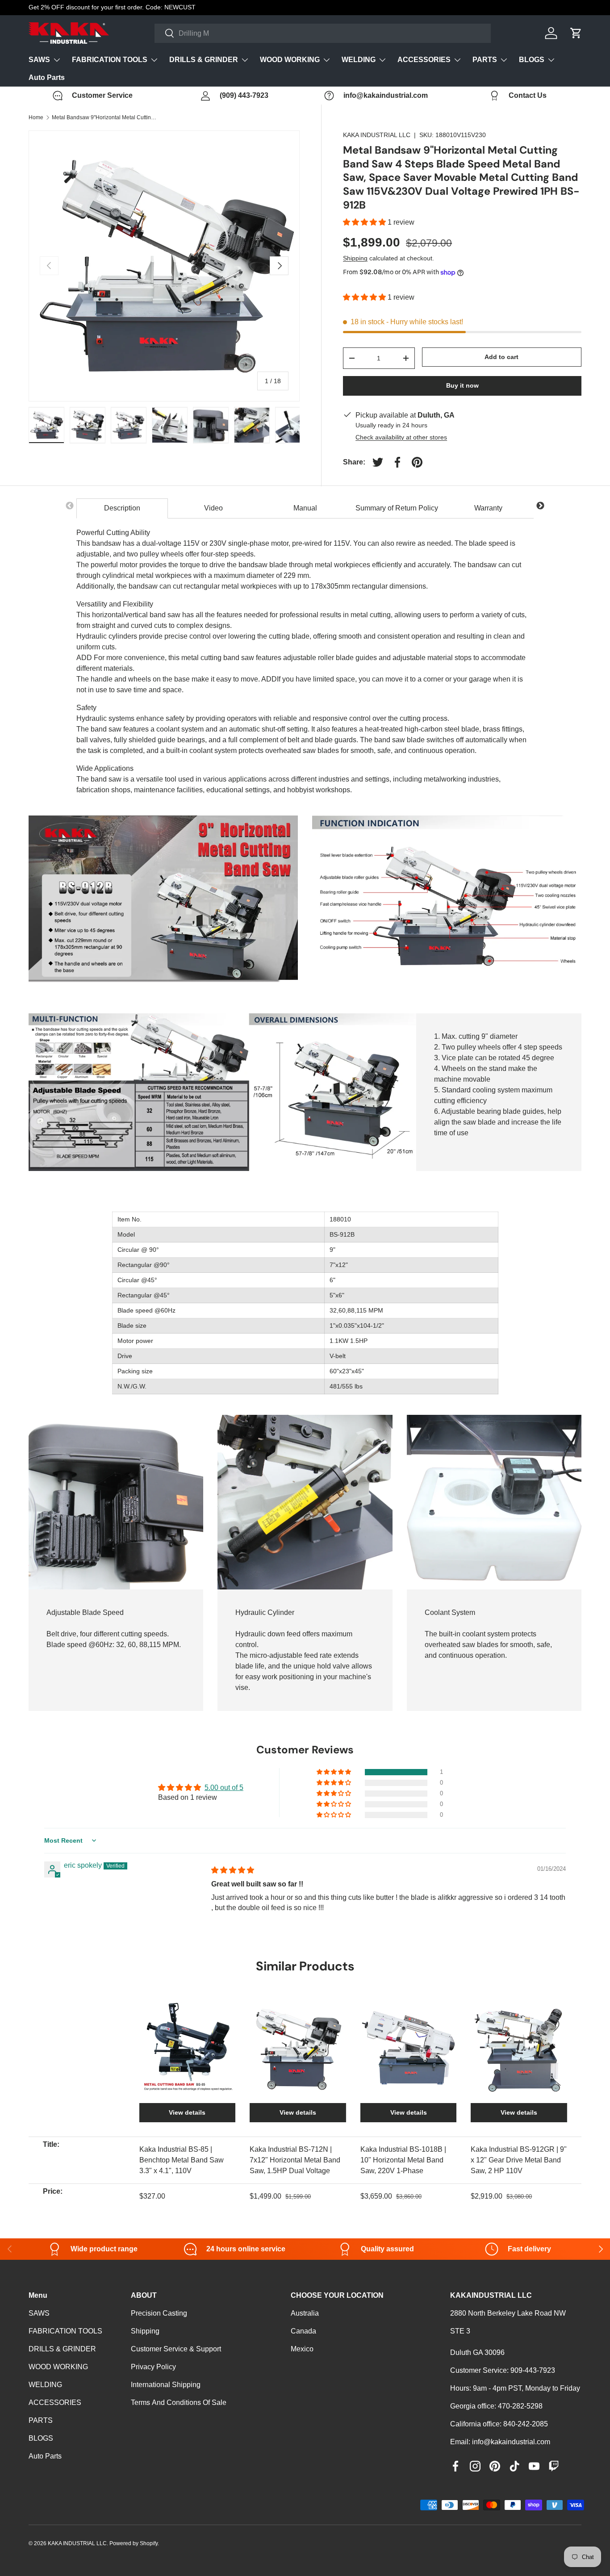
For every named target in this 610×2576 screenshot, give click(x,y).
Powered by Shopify (134, 2543)
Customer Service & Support (176, 2349)
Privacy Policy (153, 2367)
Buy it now (462, 385)
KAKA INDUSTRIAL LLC (377, 135)
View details (187, 2112)
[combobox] (323, 33)
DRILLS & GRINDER (204, 60)
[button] (365, 222)
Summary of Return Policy (397, 508)
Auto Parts (47, 77)
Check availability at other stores (401, 437)
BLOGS (532, 60)
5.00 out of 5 (224, 1788)
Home (36, 117)
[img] (233, 1870)
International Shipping (166, 2385)
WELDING (359, 60)
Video (213, 508)
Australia (305, 2313)
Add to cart (501, 357)
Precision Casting (159, 2313)
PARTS (485, 60)
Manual (305, 508)
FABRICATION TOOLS (110, 60)
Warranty (488, 508)
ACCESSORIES (424, 60)
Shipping (355, 258)
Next (540, 506)
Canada (303, 2331)
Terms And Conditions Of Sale (179, 2402)
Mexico (302, 2349)
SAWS (39, 60)
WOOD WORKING (290, 60)
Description (122, 508)
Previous (70, 506)
